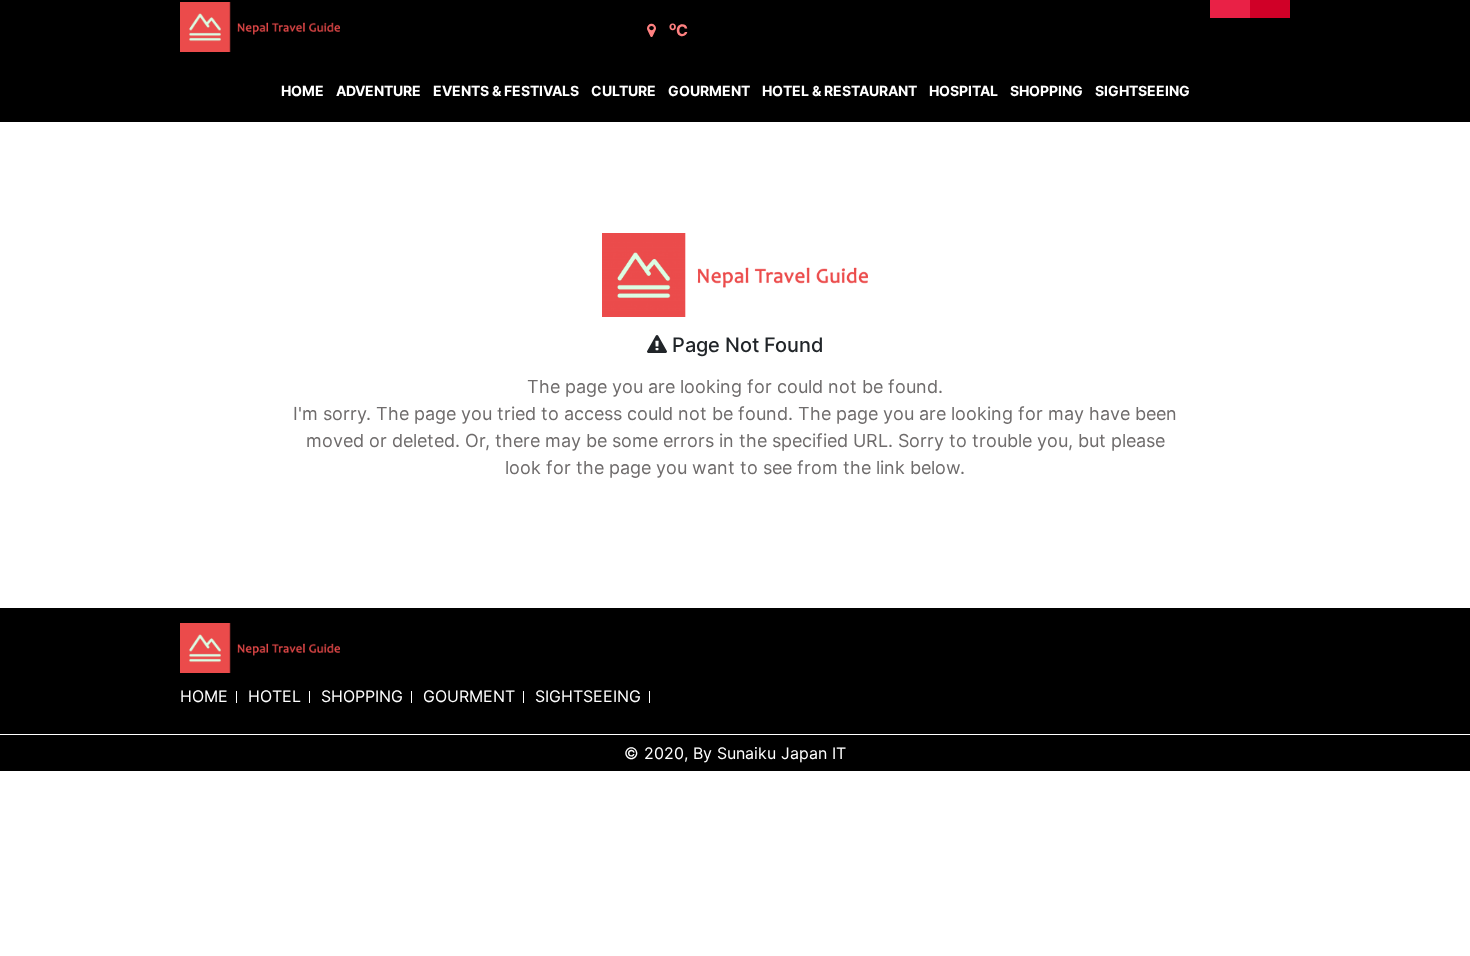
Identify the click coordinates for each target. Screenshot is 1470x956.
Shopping (1046, 90)
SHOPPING (362, 696)
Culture (623, 90)
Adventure (378, 90)
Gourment (709, 90)
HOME (204, 696)
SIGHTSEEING (588, 696)
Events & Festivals (506, 90)
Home (302, 90)
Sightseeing (1142, 90)
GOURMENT (469, 696)
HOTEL (274, 696)
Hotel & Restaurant (839, 90)
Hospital (963, 90)
